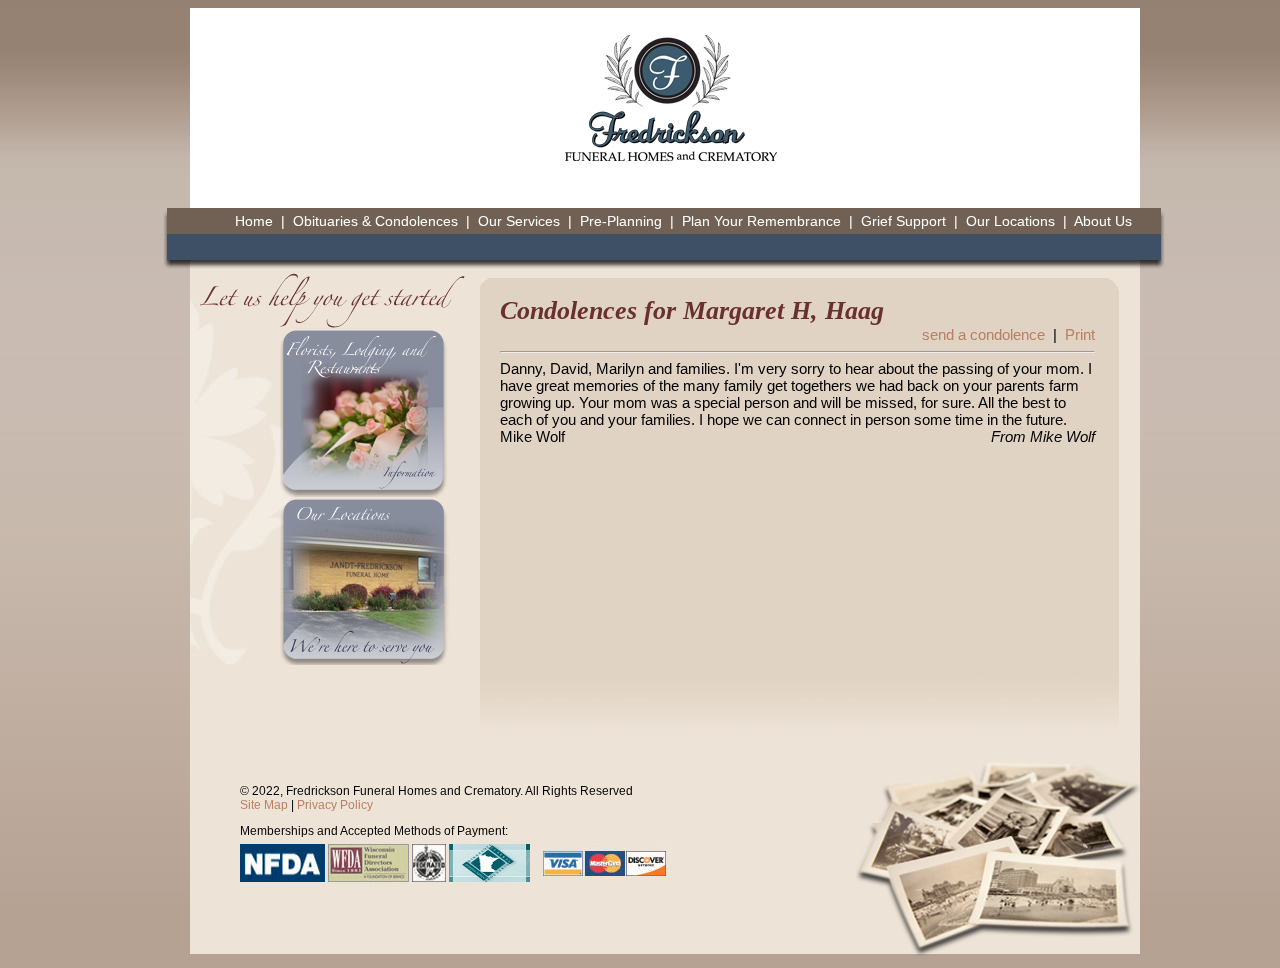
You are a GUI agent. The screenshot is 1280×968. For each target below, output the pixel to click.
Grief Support (903, 221)
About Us (1103, 221)
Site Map (264, 805)
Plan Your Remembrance (761, 221)
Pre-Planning (621, 221)
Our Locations (1010, 221)
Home (254, 221)
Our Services (519, 221)
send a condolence (983, 334)
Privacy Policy (335, 805)
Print (1080, 334)
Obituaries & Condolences (375, 221)
